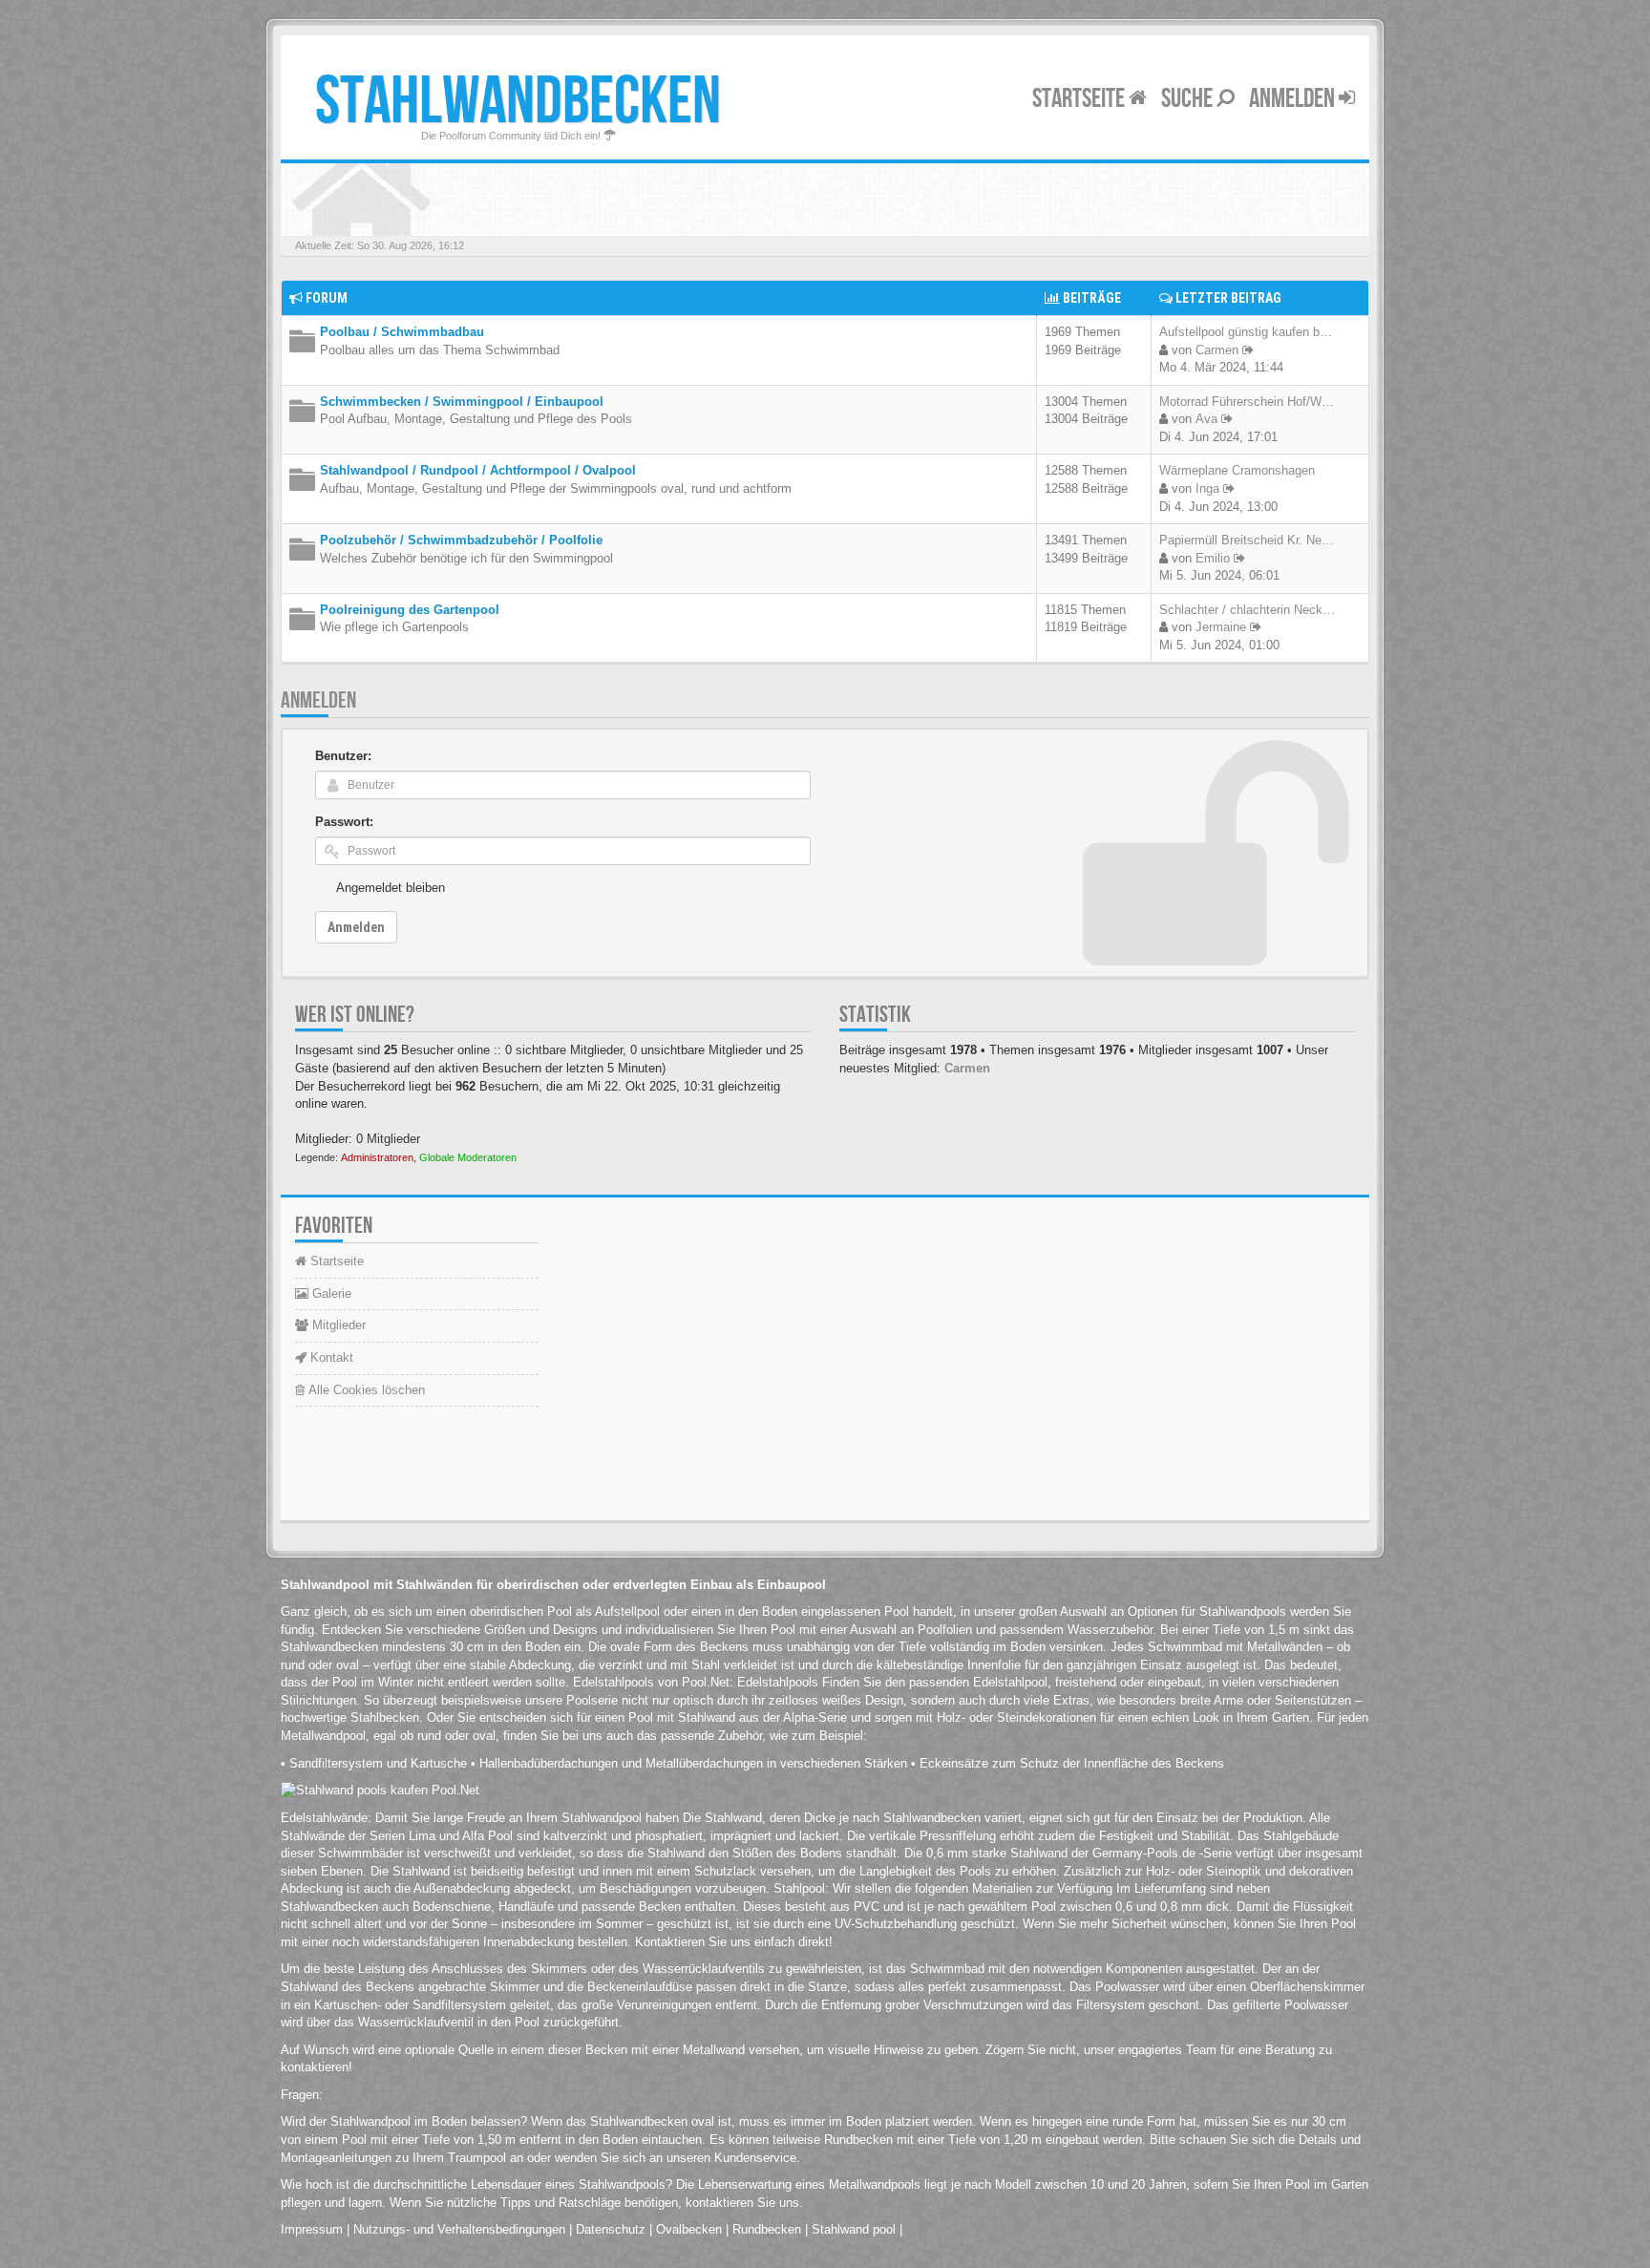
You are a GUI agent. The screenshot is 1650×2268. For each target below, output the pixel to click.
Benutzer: (343, 756)
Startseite (1080, 99)
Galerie (330, 1293)
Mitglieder (337, 1325)
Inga (1207, 488)
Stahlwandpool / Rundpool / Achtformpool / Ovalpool (478, 470)
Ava (1206, 419)
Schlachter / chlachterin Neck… (1247, 610)
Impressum (312, 2229)
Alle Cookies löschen (365, 1390)
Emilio (1213, 558)
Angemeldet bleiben (391, 888)
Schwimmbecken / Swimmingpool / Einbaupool (462, 402)
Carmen (1217, 350)
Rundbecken (767, 2229)
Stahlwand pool (854, 2229)
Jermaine (1221, 627)
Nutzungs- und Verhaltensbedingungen (459, 2229)
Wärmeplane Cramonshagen (1237, 470)
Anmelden (1294, 99)
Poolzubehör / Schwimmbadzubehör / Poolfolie (461, 540)
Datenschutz (611, 2229)
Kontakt (330, 1357)
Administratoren (377, 1157)
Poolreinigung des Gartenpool (410, 610)
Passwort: (344, 822)
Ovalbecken (689, 2229)
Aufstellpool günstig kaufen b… (1246, 332)
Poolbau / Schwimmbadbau (402, 332)
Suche (1189, 99)
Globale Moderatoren (468, 1157)
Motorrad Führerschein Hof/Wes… (1253, 402)
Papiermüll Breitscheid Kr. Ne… (1247, 540)
